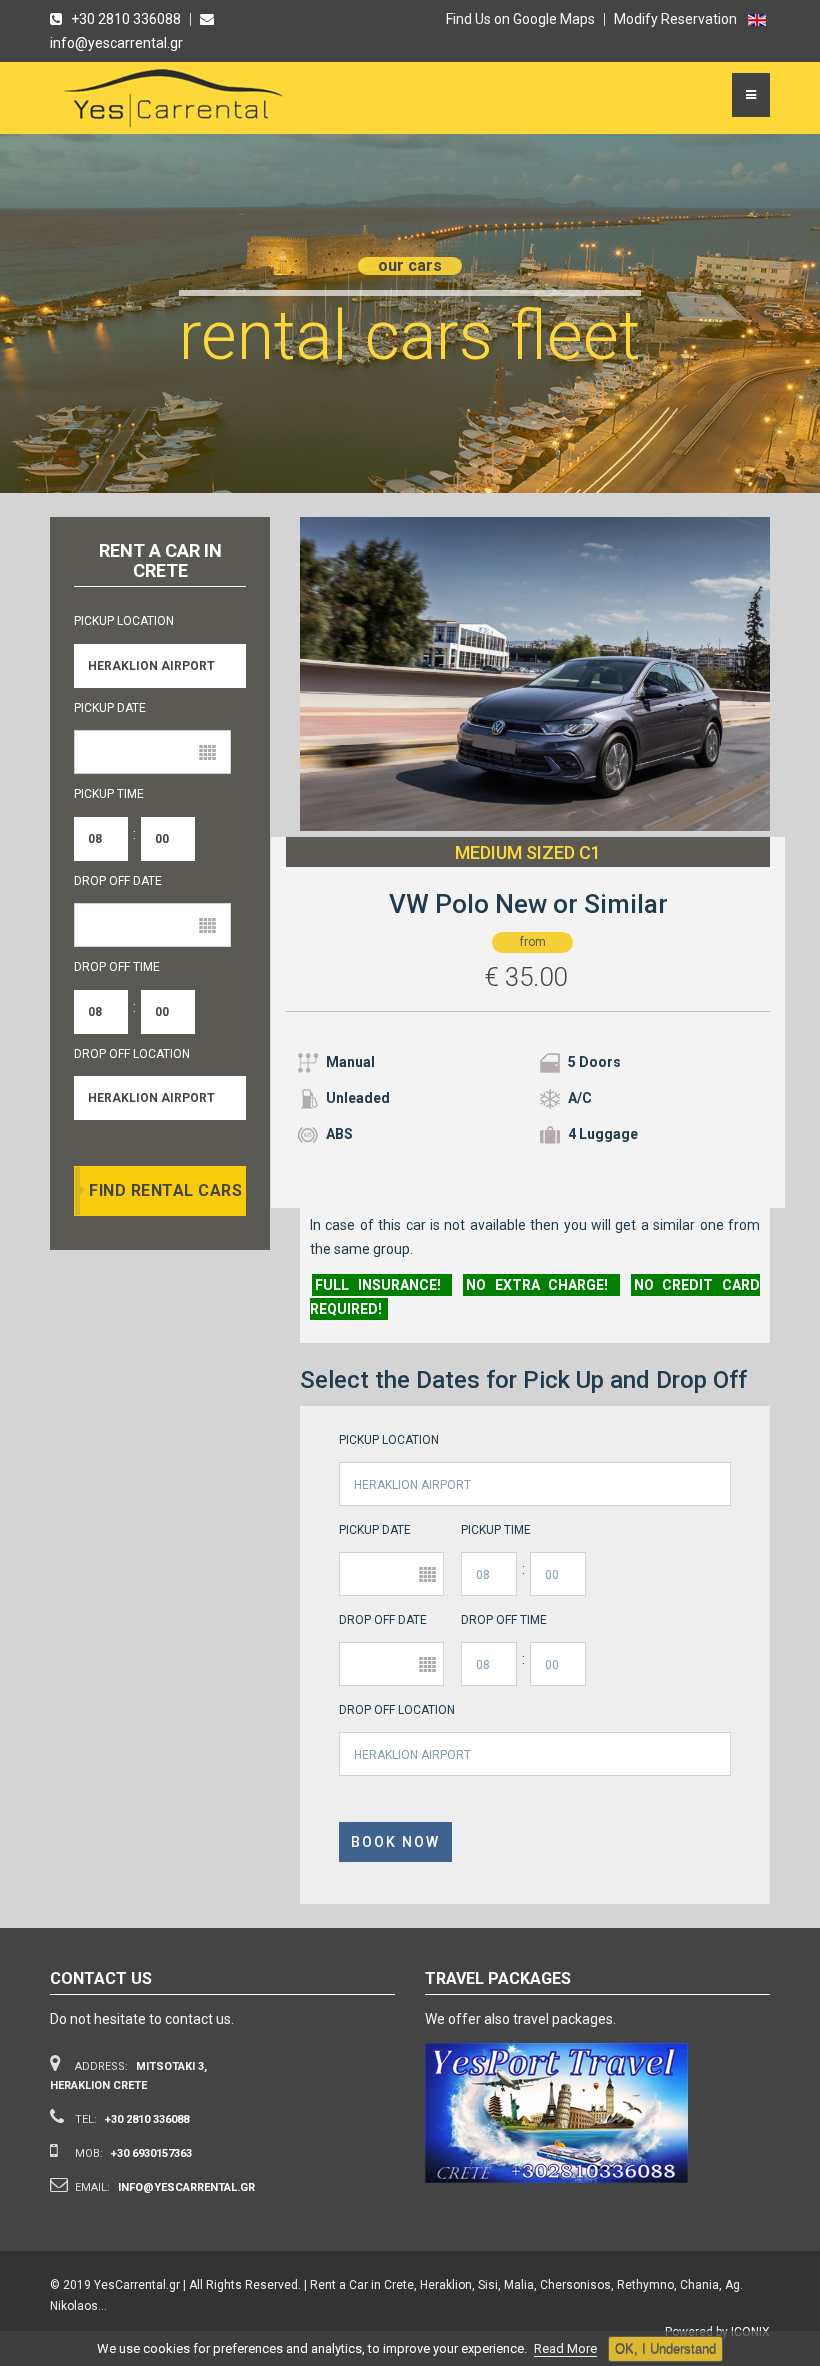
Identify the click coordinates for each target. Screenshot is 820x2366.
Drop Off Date (383, 1620)
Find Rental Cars (165, 1190)
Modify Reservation (675, 19)
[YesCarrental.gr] (176, 103)
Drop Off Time (504, 1620)
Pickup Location (389, 1440)
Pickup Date (375, 1530)
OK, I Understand (665, 2348)
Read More (565, 2348)
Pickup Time (496, 1530)
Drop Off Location (397, 1710)
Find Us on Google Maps (520, 19)
